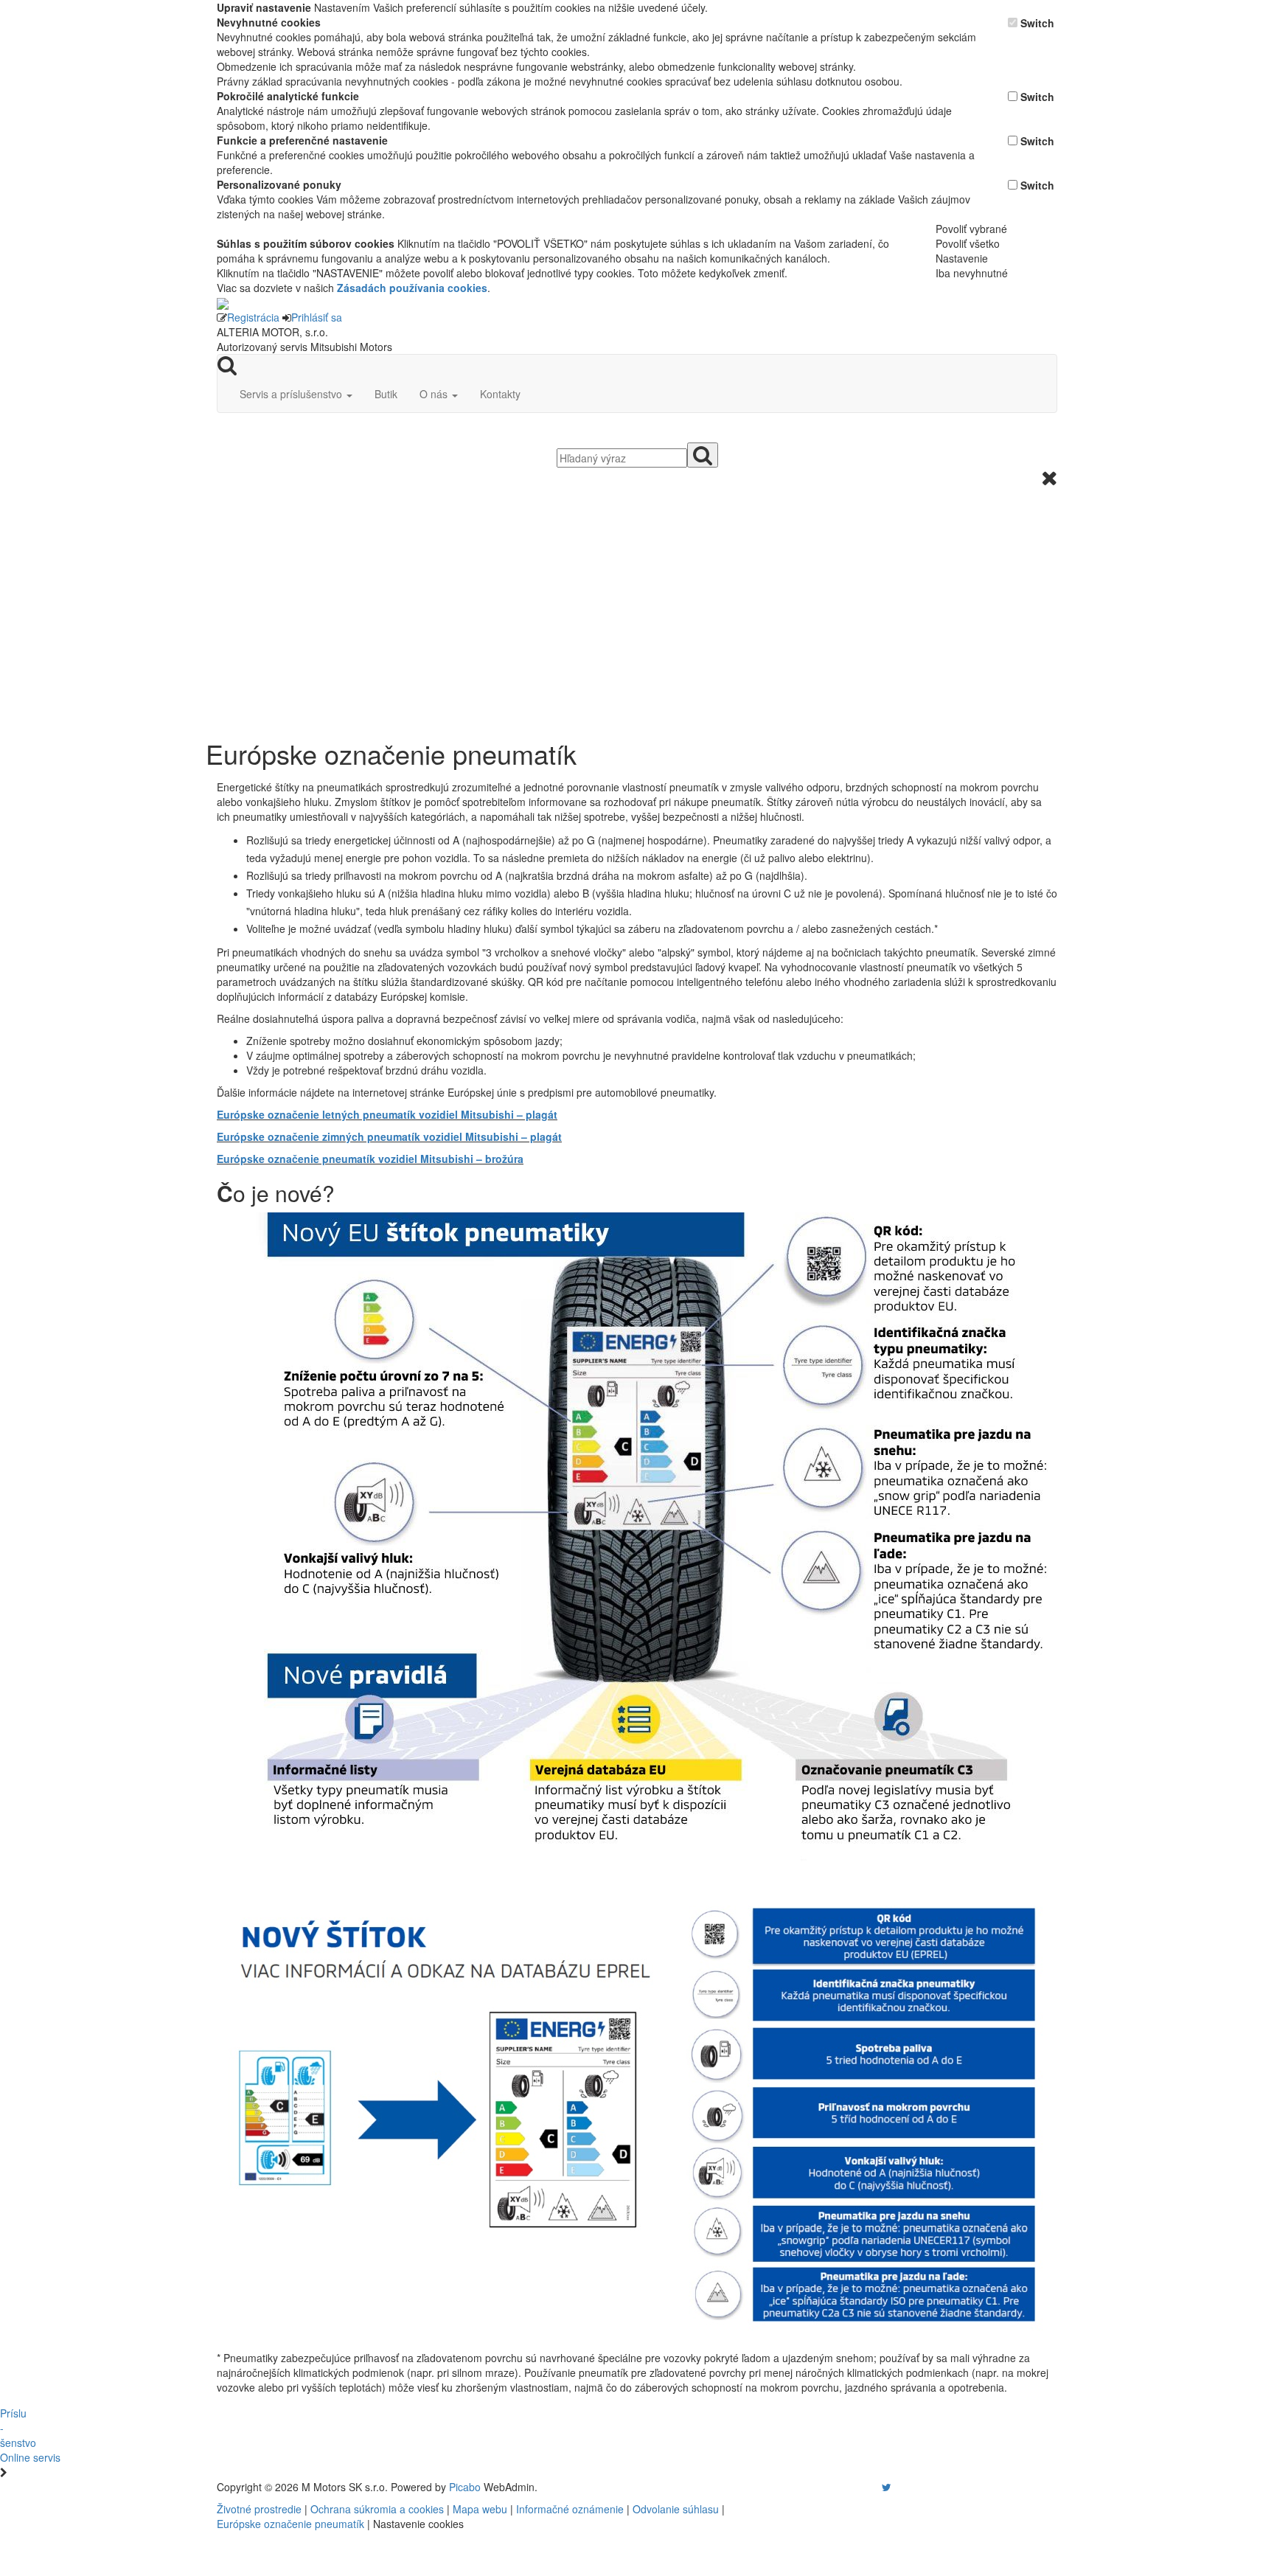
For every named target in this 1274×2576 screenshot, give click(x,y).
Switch (1037, 23)
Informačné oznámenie (570, 2509)
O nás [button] (435, 394)
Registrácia (253, 317)
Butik (386, 394)
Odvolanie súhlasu (676, 2509)
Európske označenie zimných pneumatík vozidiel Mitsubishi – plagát (389, 1136)
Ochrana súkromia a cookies (377, 2509)
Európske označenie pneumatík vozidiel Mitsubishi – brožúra (370, 1159)
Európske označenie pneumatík (290, 2524)
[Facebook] (866, 2487)
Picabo (465, 2487)
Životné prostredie (259, 2509)
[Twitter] (887, 2487)
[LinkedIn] (896, 2487)
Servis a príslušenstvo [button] (292, 394)
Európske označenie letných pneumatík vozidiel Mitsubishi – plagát (387, 1114)
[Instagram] (877, 2487)
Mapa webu (480, 2509)
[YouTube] (871, 2487)
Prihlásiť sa (317, 317)
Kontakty (500, 394)
